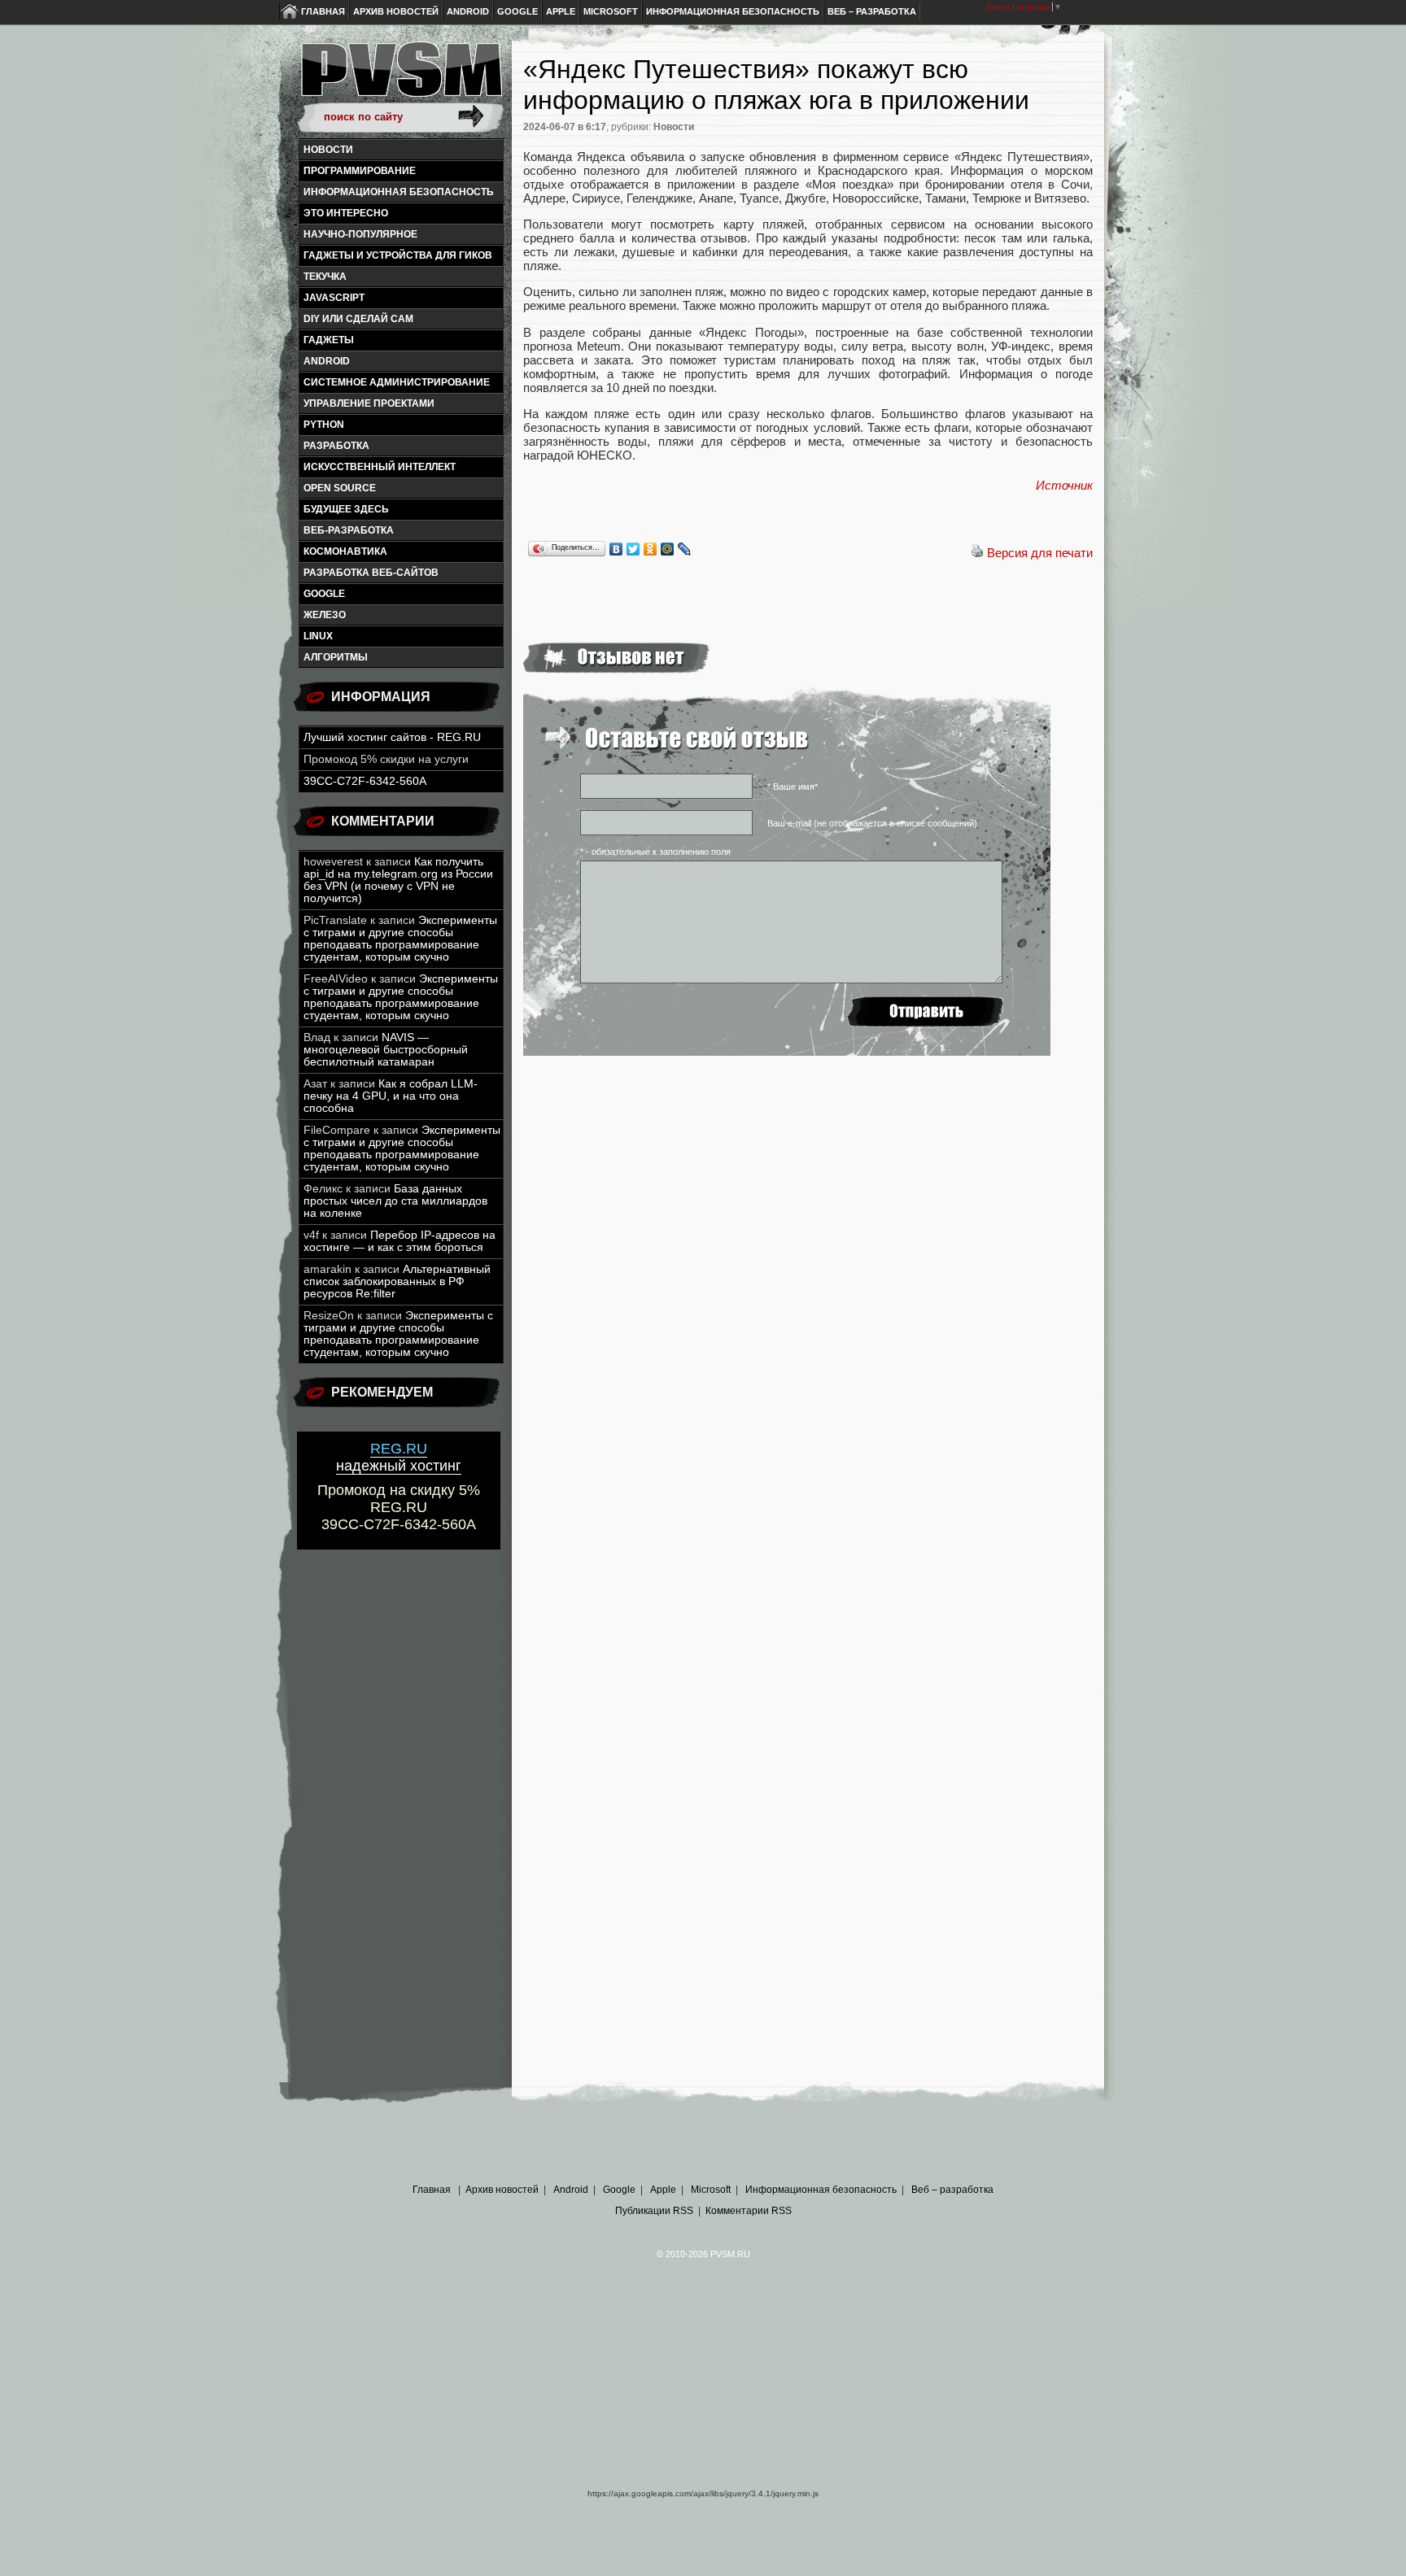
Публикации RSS (654, 2211)
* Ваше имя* (793, 787)
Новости (328, 150)
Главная (323, 11)
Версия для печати (1040, 553)
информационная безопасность (399, 192)
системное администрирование (397, 382)
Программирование (360, 171)
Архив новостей (396, 11)
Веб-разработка (349, 530)
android (327, 361)
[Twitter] (633, 549)
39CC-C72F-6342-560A (365, 781)
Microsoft (611, 11)
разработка (336, 446)
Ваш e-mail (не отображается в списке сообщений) (872, 823)
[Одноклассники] (651, 549)
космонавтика (345, 551)
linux (318, 636)
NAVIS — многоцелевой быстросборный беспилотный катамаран (386, 1050)
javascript (334, 298)
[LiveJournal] (685, 549)
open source (340, 488)
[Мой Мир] (668, 549)
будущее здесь (346, 509)
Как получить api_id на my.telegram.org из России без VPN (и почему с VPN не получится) (398, 880)
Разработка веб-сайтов (371, 573)
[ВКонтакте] (616, 549)
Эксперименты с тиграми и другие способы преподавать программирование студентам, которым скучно (400, 939)
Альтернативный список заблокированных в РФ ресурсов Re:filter (397, 1281)
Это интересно (346, 213)
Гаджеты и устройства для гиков (398, 255)
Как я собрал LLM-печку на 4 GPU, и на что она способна (391, 1096)
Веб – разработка (872, 11)
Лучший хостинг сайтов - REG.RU (392, 737)
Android (468, 11)
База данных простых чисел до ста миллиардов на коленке (395, 1201)
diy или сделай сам (358, 319)
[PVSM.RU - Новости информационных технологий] (400, 77)
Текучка (325, 277)
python (324, 425)
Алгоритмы (336, 657)
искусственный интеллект (380, 467)
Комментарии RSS (749, 2211)
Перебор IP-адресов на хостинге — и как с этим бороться (400, 1241)
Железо (325, 615)
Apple (561, 11)
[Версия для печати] (977, 553)
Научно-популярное (360, 234)
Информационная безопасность (733, 11)
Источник (1064, 485)
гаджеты (329, 340)
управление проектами (369, 403)
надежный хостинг (399, 1457)
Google (517, 11)
